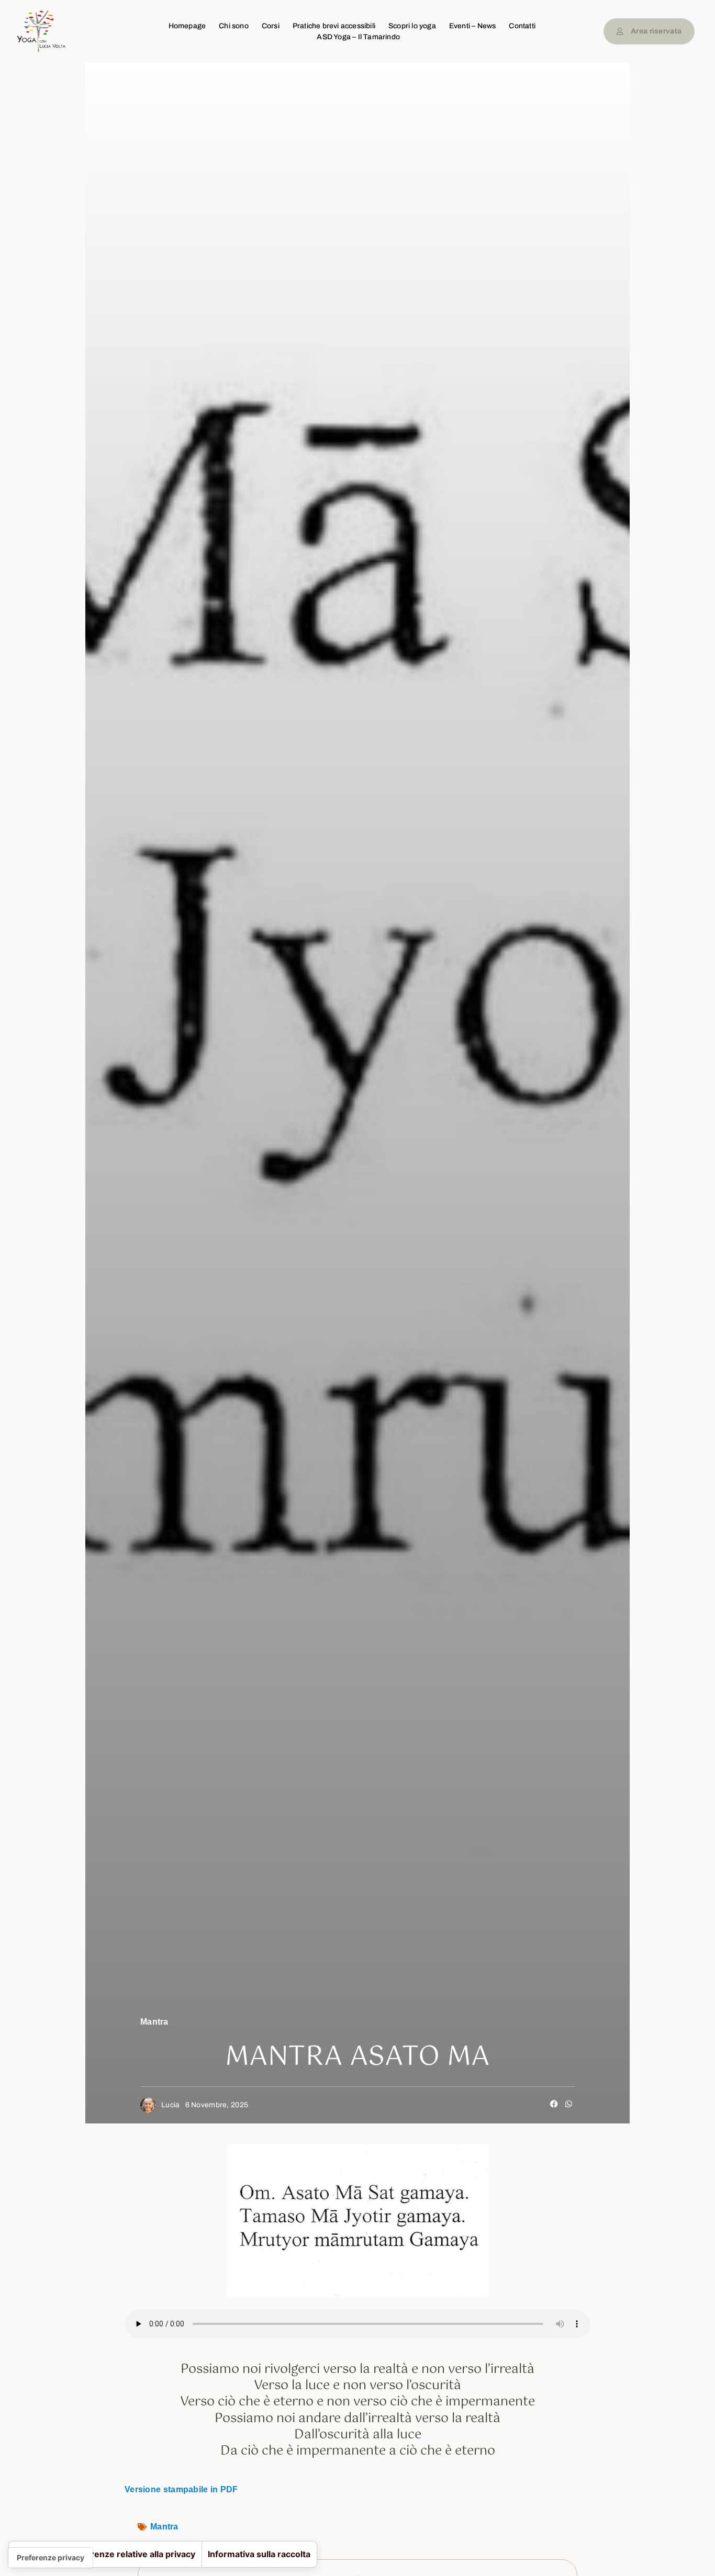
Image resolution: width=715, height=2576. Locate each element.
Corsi (271, 26)
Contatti (522, 26)
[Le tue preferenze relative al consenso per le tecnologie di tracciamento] (51, 2558)
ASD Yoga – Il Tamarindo (358, 37)
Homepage (187, 26)
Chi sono (234, 26)
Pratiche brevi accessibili (334, 26)
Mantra (154, 2022)
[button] (555, 2104)
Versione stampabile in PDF (181, 2489)
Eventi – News (473, 26)
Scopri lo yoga (412, 26)
